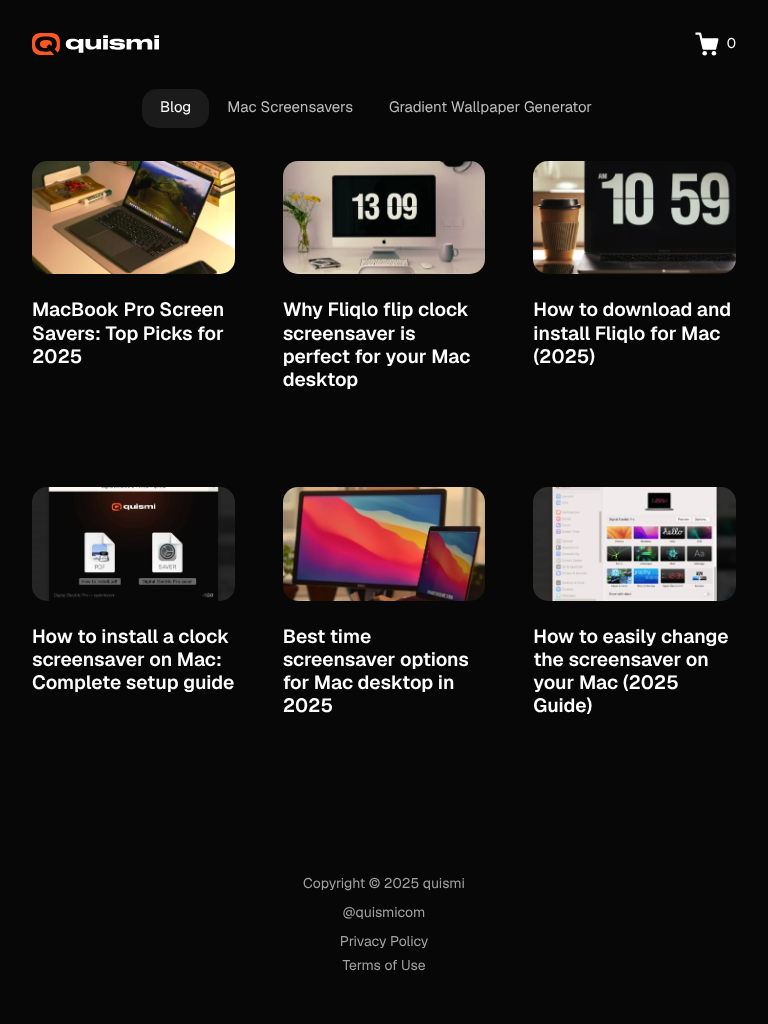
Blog (175, 107)
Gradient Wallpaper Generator (490, 107)
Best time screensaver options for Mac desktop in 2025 (376, 671)
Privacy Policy (384, 942)
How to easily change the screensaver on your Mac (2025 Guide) (630, 671)
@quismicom (384, 913)
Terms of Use (383, 966)
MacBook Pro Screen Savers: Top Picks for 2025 (128, 332)
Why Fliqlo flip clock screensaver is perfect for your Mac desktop (377, 344)
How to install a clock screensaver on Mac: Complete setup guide (133, 659)
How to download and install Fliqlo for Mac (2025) (632, 332)
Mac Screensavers (290, 107)
